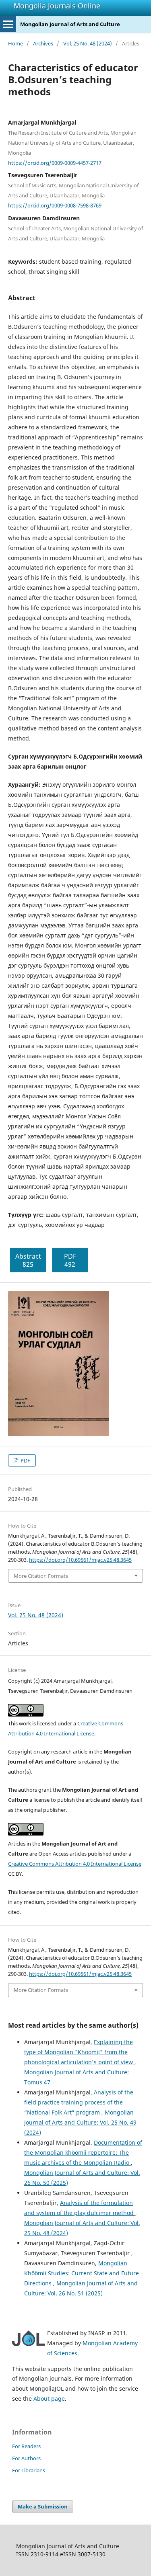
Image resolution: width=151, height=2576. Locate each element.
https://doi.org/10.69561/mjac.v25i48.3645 (80, 1560)
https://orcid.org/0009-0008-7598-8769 (55, 205)
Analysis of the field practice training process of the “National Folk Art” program (79, 2102)
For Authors (26, 2458)
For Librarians (29, 2470)
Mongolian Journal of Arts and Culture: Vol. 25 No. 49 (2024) (80, 2122)
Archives (43, 43)
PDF (25, 1460)
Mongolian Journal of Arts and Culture (70, 24)
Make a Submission (43, 2506)
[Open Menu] (8, 24)
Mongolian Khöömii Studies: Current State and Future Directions (82, 2273)
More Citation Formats (41, 1576)
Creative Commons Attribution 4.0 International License (75, 1864)
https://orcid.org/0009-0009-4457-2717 (55, 162)
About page (49, 2399)
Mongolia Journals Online (57, 6)
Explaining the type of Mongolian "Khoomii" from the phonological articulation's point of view (79, 2052)
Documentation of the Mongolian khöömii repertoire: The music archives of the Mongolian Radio (83, 2152)
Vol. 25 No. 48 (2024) (88, 43)
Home (16, 43)
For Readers (26, 2446)
